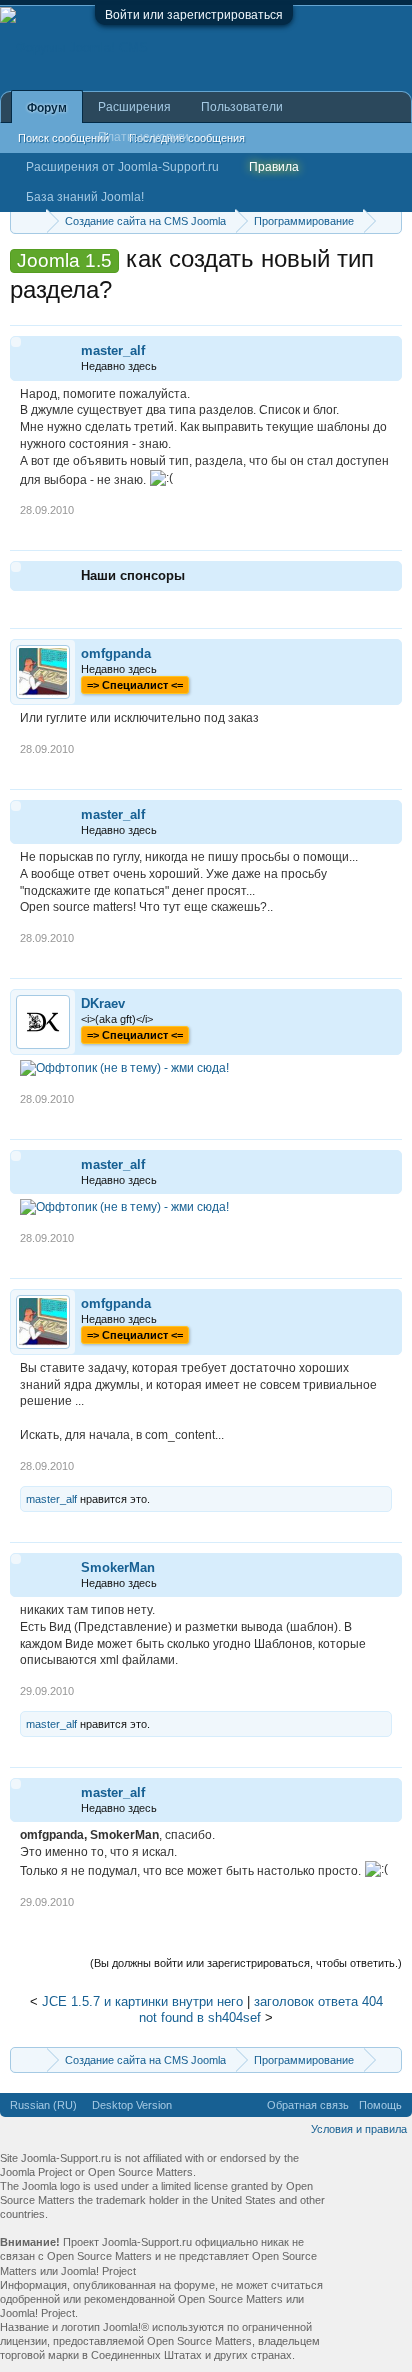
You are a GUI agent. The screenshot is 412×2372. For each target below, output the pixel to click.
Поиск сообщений (63, 138)
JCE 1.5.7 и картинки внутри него (142, 2001)
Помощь (380, 2105)
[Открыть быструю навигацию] (389, 220)
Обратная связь (308, 2105)
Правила (274, 167)
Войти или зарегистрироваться (194, 15)
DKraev (103, 1003)
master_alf (113, 350)
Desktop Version (132, 2105)
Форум (47, 108)
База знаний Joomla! (85, 197)
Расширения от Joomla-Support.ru (122, 167)
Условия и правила (359, 2129)
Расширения (134, 107)
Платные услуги (143, 137)
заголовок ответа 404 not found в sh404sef (261, 2010)
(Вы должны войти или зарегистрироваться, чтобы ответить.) (246, 1963)
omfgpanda (116, 653)
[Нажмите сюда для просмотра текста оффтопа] (124, 1068)
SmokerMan (118, 1567)
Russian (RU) (43, 2105)
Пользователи (242, 107)
